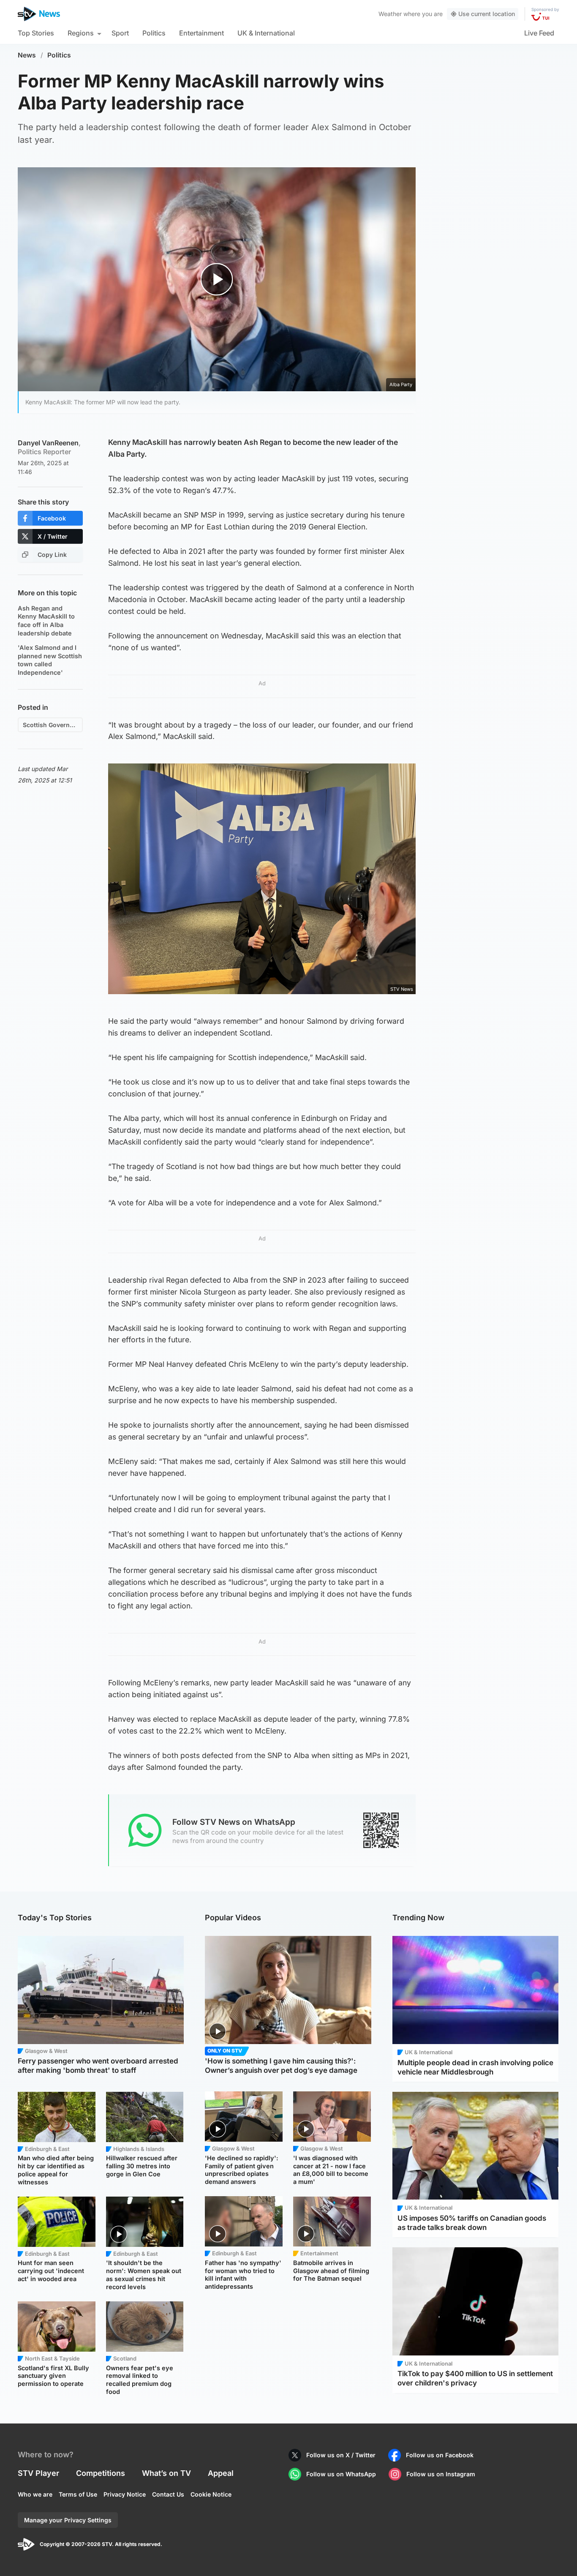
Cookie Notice (211, 2494)
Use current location (487, 14)
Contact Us (168, 2494)
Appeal (221, 2473)
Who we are (35, 2494)
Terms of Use (78, 2494)
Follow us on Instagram (441, 2474)
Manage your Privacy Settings (68, 2520)
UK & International (266, 33)
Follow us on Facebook (440, 2455)
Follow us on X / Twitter (341, 2455)
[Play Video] (217, 279)
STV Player (38, 2473)
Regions (81, 33)
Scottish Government (53, 725)
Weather (390, 14)
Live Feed (539, 33)
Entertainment (201, 33)
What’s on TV (166, 2473)
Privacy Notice (125, 2494)
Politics (154, 33)
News (27, 55)
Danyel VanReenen (49, 447)
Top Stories (36, 33)
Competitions (101, 2473)
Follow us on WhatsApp (341, 2474)
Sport (120, 33)
